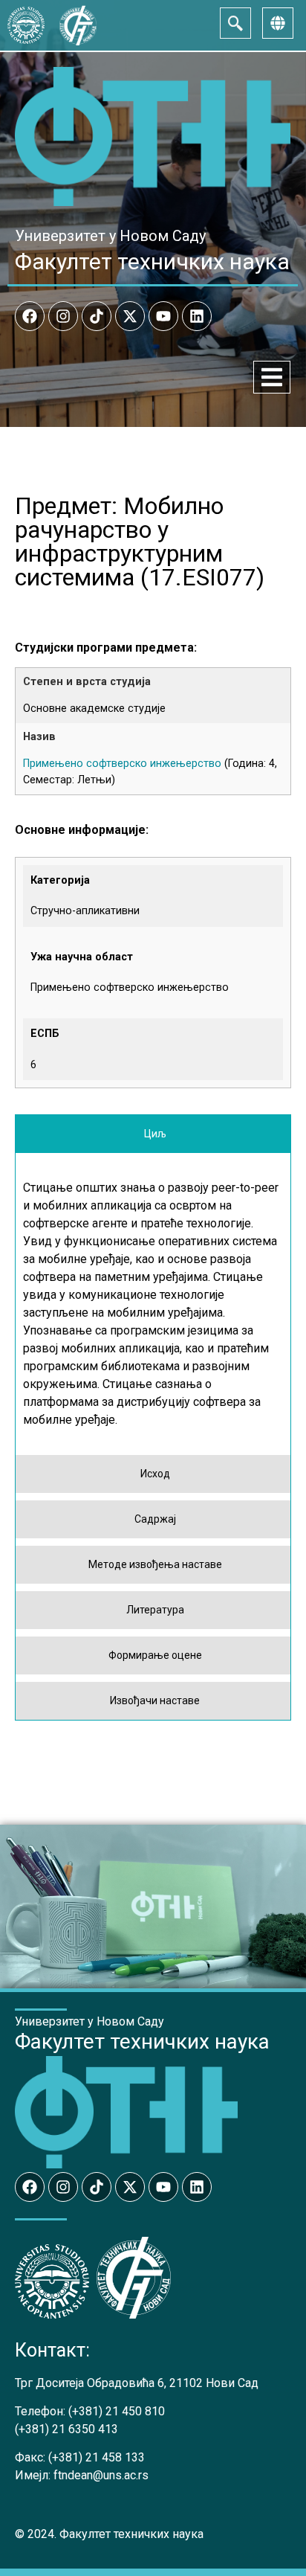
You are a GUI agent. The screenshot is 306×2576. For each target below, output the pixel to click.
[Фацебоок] (30, 316)
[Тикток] (97, 316)
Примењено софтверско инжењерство (122, 764)
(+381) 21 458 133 (97, 2457)
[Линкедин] (197, 316)
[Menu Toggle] (272, 377)
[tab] (153, 1134)
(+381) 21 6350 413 (66, 2429)
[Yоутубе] (163, 316)
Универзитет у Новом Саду (110, 236)
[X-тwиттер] (130, 316)
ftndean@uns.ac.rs (101, 2475)
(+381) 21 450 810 (117, 2411)
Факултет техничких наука (152, 261)
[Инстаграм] (63, 316)
